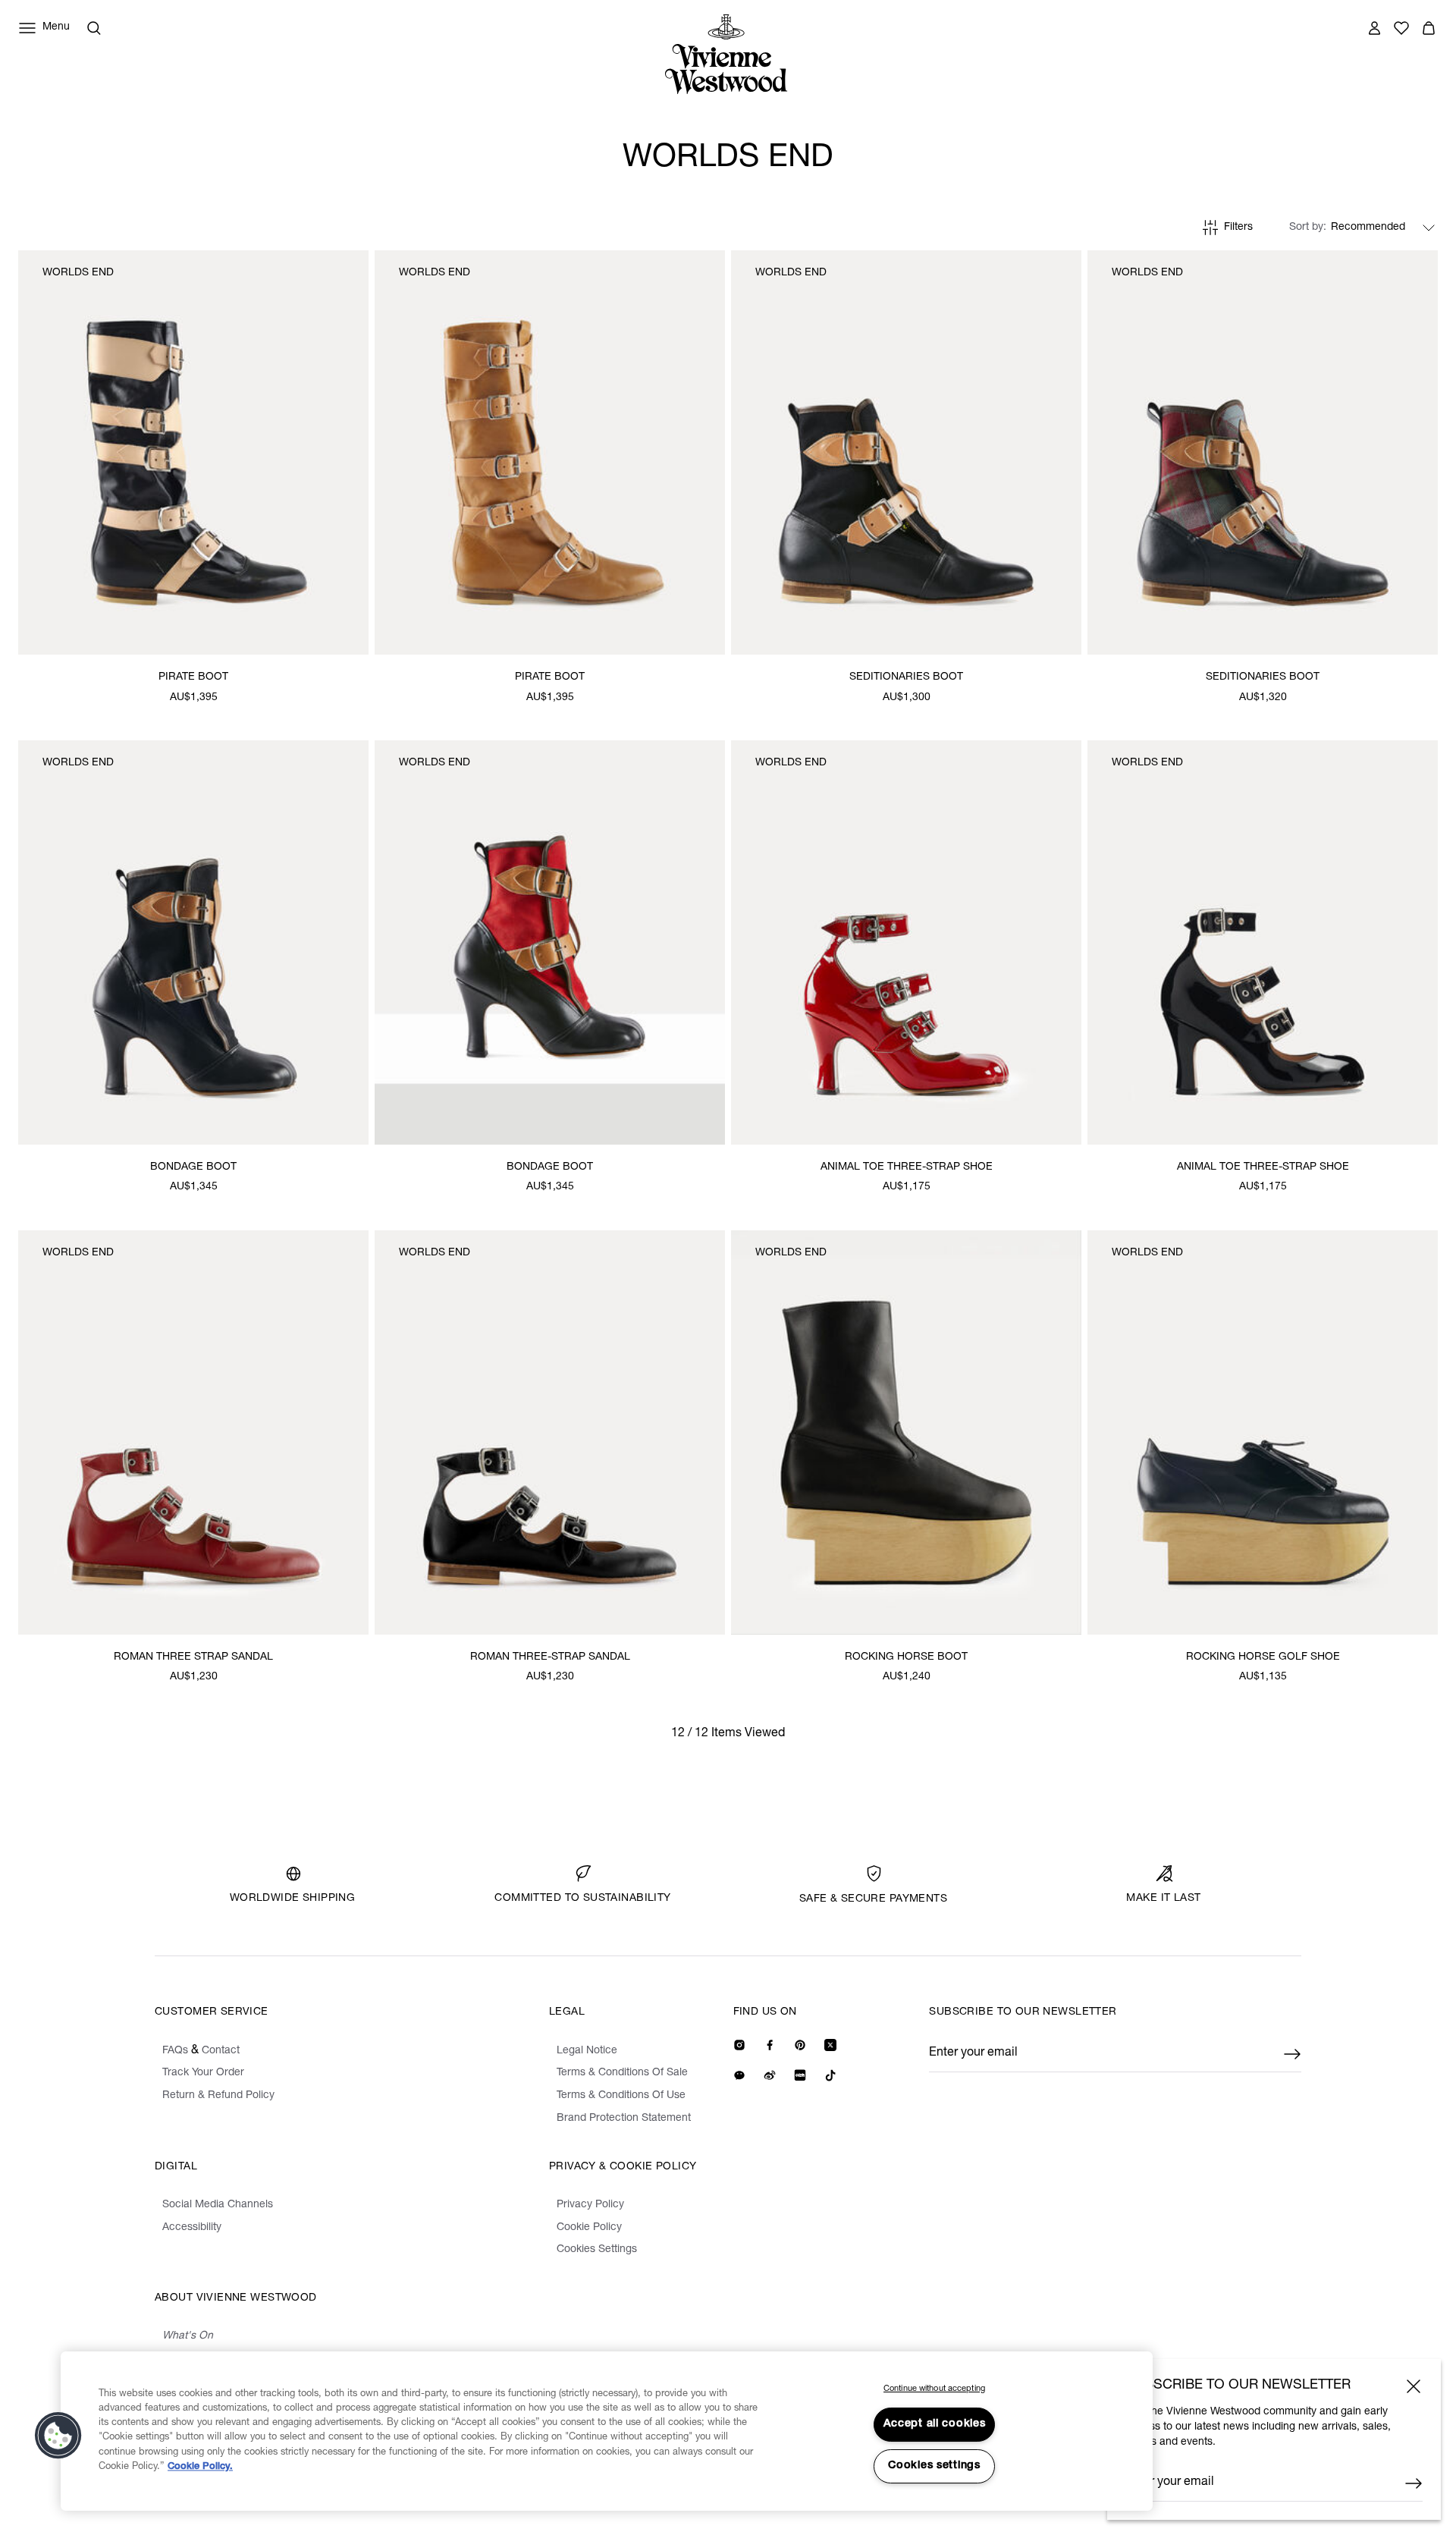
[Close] (1414, 2386)
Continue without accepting (934, 2389)
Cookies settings (934, 2466)
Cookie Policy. (200, 2467)
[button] (58, 2436)
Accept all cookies (935, 2424)
